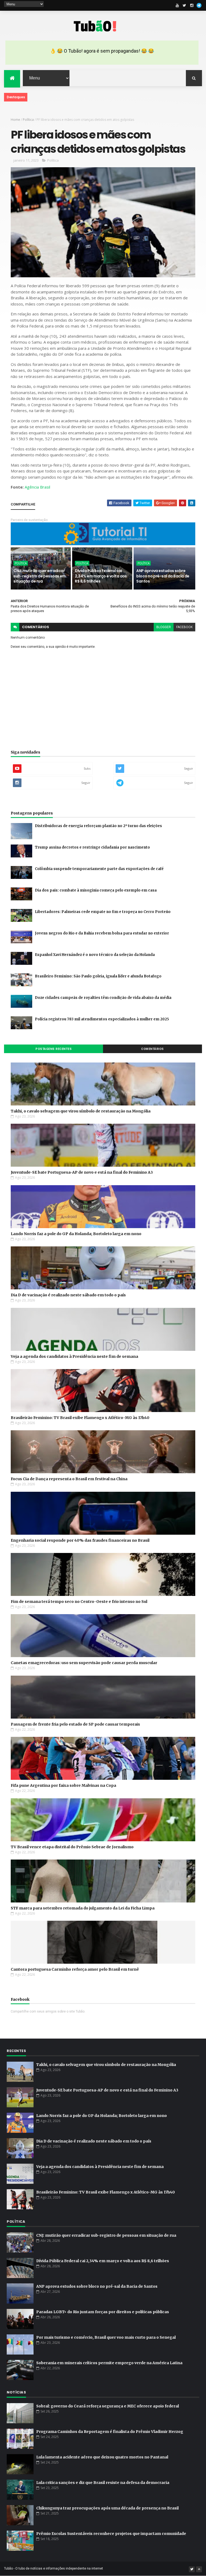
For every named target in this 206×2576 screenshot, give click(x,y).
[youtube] (177, 5)
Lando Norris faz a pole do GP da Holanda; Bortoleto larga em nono (76, 1234)
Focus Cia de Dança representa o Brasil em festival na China (69, 1479)
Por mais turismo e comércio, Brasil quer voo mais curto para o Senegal (106, 2337)
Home (15, 120)
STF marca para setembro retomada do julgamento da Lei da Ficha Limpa (83, 1908)
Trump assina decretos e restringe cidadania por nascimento (92, 847)
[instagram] (192, 5)
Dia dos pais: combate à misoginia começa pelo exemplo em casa (96, 890)
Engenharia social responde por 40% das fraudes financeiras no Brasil (80, 1540)
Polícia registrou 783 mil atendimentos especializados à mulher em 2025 (102, 1019)
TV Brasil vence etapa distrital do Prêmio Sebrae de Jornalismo (72, 1847)
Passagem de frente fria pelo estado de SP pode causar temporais (75, 1724)
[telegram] (199, 5)
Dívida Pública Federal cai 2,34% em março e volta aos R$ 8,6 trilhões (101, 576)
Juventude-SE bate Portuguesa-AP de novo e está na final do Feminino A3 (82, 1172)
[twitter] (185, 5)
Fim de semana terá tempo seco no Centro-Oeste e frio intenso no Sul (79, 1602)
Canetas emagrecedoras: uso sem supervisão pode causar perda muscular (84, 1663)
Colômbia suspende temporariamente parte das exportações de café (99, 869)
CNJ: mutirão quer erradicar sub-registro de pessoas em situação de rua (39, 576)
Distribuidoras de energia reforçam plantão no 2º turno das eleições (98, 826)
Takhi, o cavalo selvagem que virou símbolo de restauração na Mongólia (81, 1111)
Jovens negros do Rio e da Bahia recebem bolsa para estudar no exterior (102, 933)
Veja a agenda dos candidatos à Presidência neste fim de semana (74, 1356)
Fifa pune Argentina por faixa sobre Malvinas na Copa (63, 1785)
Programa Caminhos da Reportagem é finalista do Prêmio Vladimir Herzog (110, 2432)
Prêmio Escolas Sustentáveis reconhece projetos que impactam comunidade (111, 2534)
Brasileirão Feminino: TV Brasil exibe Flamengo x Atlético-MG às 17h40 (80, 1418)
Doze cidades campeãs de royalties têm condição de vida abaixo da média (103, 998)
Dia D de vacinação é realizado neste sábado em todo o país (68, 1295)
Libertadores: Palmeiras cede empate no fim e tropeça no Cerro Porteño (103, 912)
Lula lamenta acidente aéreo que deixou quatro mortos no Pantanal (102, 2457)
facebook (184, 627)
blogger (164, 627)
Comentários (152, 1049)
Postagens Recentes (54, 1049)
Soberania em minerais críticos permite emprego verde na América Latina (109, 2363)
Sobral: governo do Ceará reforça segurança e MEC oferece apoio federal (108, 2406)
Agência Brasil (37, 487)
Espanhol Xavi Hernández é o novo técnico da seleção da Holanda (95, 955)
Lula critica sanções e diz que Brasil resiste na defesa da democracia (103, 2483)
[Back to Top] (199, 2569)
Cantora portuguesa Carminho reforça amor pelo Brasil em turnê (75, 1969)
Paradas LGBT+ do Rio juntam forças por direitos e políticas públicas (103, 2312)
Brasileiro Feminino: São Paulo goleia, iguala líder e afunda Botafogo (98, 976)
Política (28, 120)
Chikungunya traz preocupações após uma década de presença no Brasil (107, 2508)
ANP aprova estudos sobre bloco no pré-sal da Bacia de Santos (163, 576)
